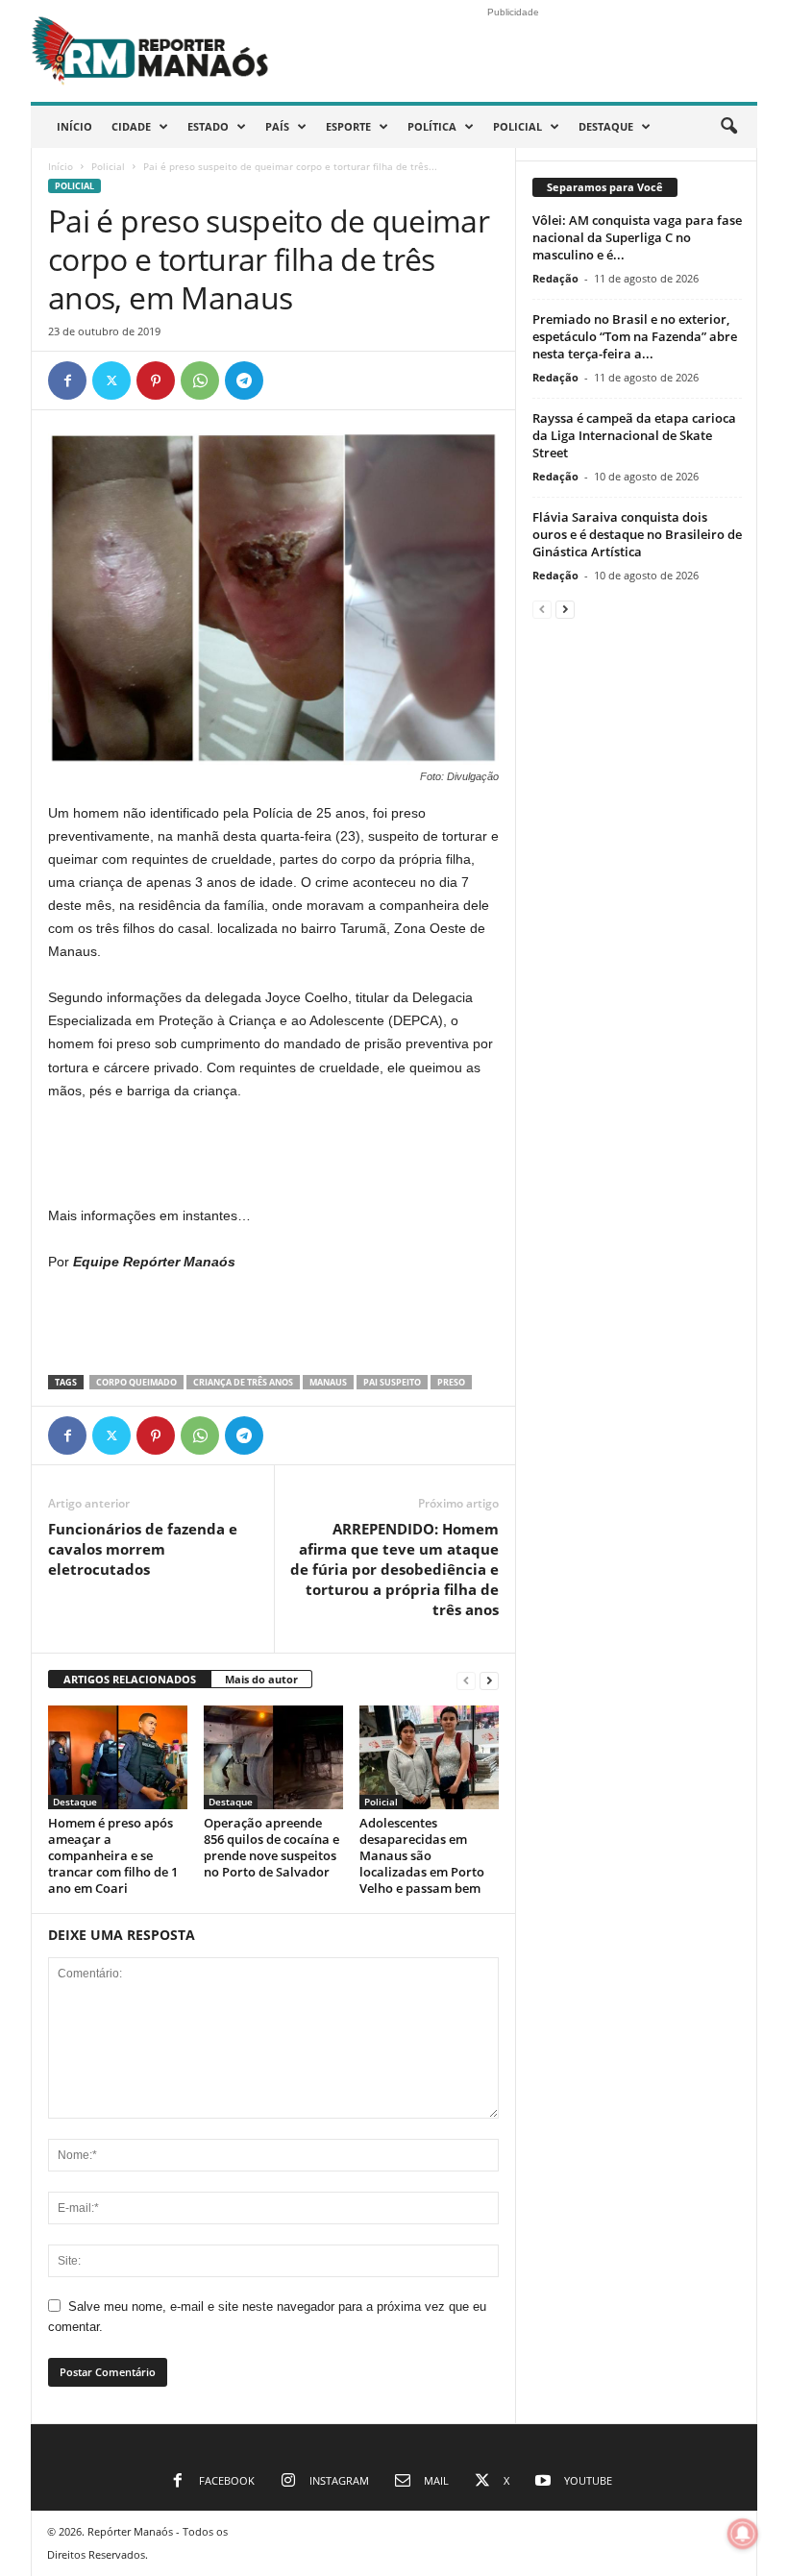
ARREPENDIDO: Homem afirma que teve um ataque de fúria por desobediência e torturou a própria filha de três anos (394, 1569)
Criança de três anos (243, 1382)
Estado (208, 126)
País (277, 126)
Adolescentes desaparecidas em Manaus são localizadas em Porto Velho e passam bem (422, 1855)
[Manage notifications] (743, 2534)
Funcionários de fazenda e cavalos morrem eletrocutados (143, 1549)
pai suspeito (392, 1382)
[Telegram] (244, 380)
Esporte (348, 126)
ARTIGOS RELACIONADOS (130, 1679)
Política (432, 126)
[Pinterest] (156, 380)
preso (451, 1382)
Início (74, 126)
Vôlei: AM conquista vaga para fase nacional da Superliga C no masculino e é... (637, 237)
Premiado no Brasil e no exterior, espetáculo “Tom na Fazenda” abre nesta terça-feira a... (635, 336)
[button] (728, 127)
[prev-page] (466, 1680)
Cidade (131, 126)
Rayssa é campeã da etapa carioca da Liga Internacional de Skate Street (634, 435)
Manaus (328, 1382)
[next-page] (489, 1680)
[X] (111, 380)
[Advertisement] (274, 1154)
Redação (555, 278)
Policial (517, 126)
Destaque (606, 126)
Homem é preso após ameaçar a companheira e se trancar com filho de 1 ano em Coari (113, 1855)
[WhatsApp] (200, 380)
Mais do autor (261, 1679)
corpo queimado (136, 1382)
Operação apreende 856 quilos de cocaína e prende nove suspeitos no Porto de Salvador (271, 1847)
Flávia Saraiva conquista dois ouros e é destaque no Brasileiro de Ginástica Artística (637, 534)
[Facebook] (67, 380)
